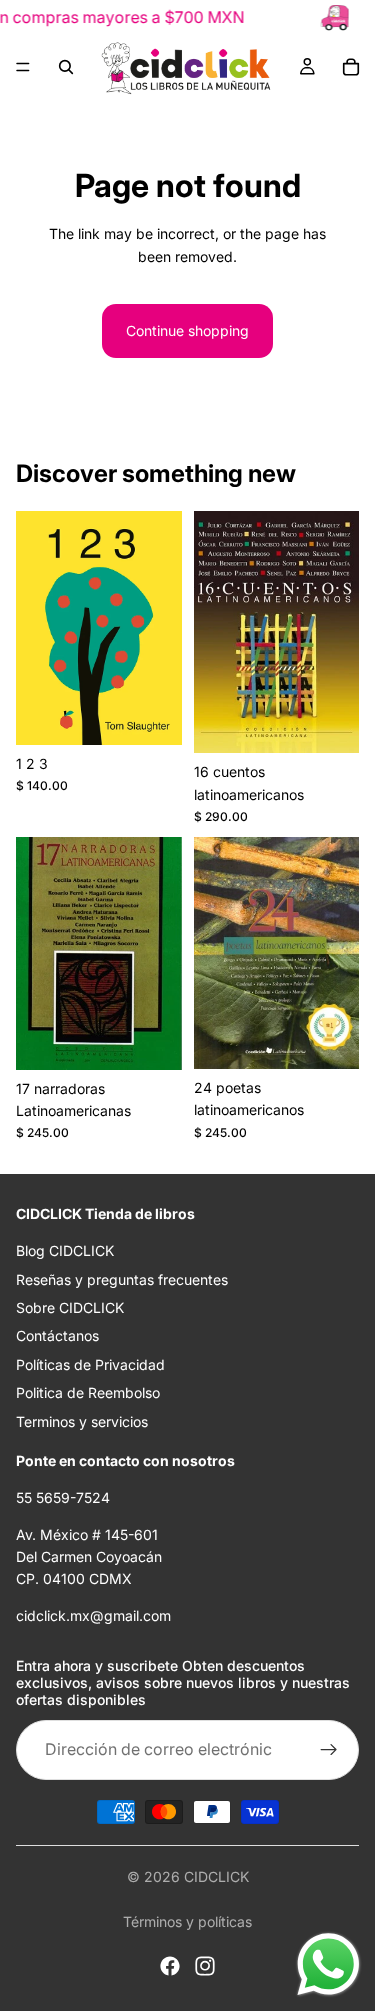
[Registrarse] (329, 1750)
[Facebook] (170, 1966)
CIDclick (216, 1876)
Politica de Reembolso (88, 1393)
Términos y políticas (187, 1921)
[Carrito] (351, 67)
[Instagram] (205, 1966)
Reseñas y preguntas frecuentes (122, 1279)
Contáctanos (57, 1336)
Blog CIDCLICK (65, 1251)
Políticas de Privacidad (90, 1364)
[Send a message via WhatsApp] (328, 1964)
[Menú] (23, 67)
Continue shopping (187, 330)
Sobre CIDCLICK (70, 1307)
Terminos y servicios (82, 1421)
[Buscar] (66, 67)
